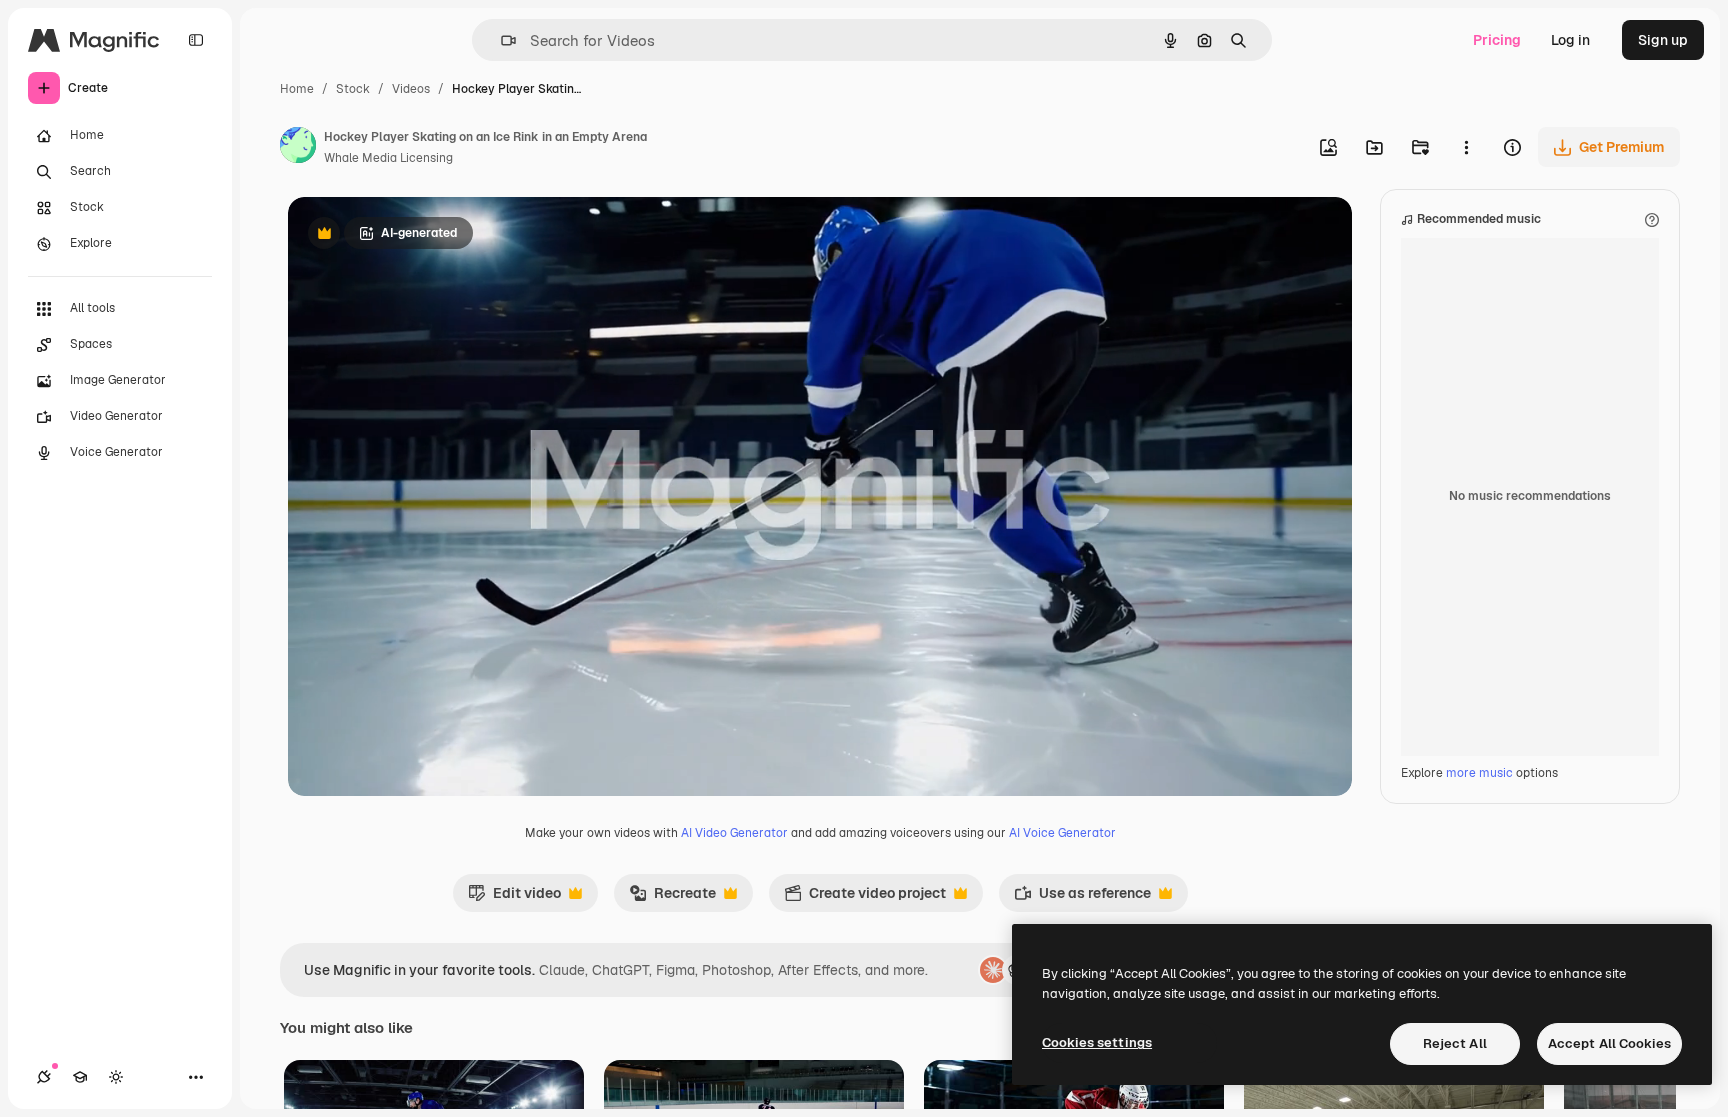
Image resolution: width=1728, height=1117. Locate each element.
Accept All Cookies (1609, 1043)
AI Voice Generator (1062, 833)
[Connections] (44, 1077)
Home (297, 89)
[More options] (1466, 147)
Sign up (1663, 40)
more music (1479, 773)
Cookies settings (1097, 1042)
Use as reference (1082, 898)
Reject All (1455, 1043)
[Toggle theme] (116, 1077)
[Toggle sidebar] (196, 40)
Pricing (1497, 40)
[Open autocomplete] (500, 40)
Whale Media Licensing (388, 158)
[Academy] (80, 1077)
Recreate (672, 898)
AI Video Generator (734, 833)
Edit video (514, 898)
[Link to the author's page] (298, 148)
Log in (1570, 40)
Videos (411, 89)
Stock (353, 89)
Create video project (865, 898)
